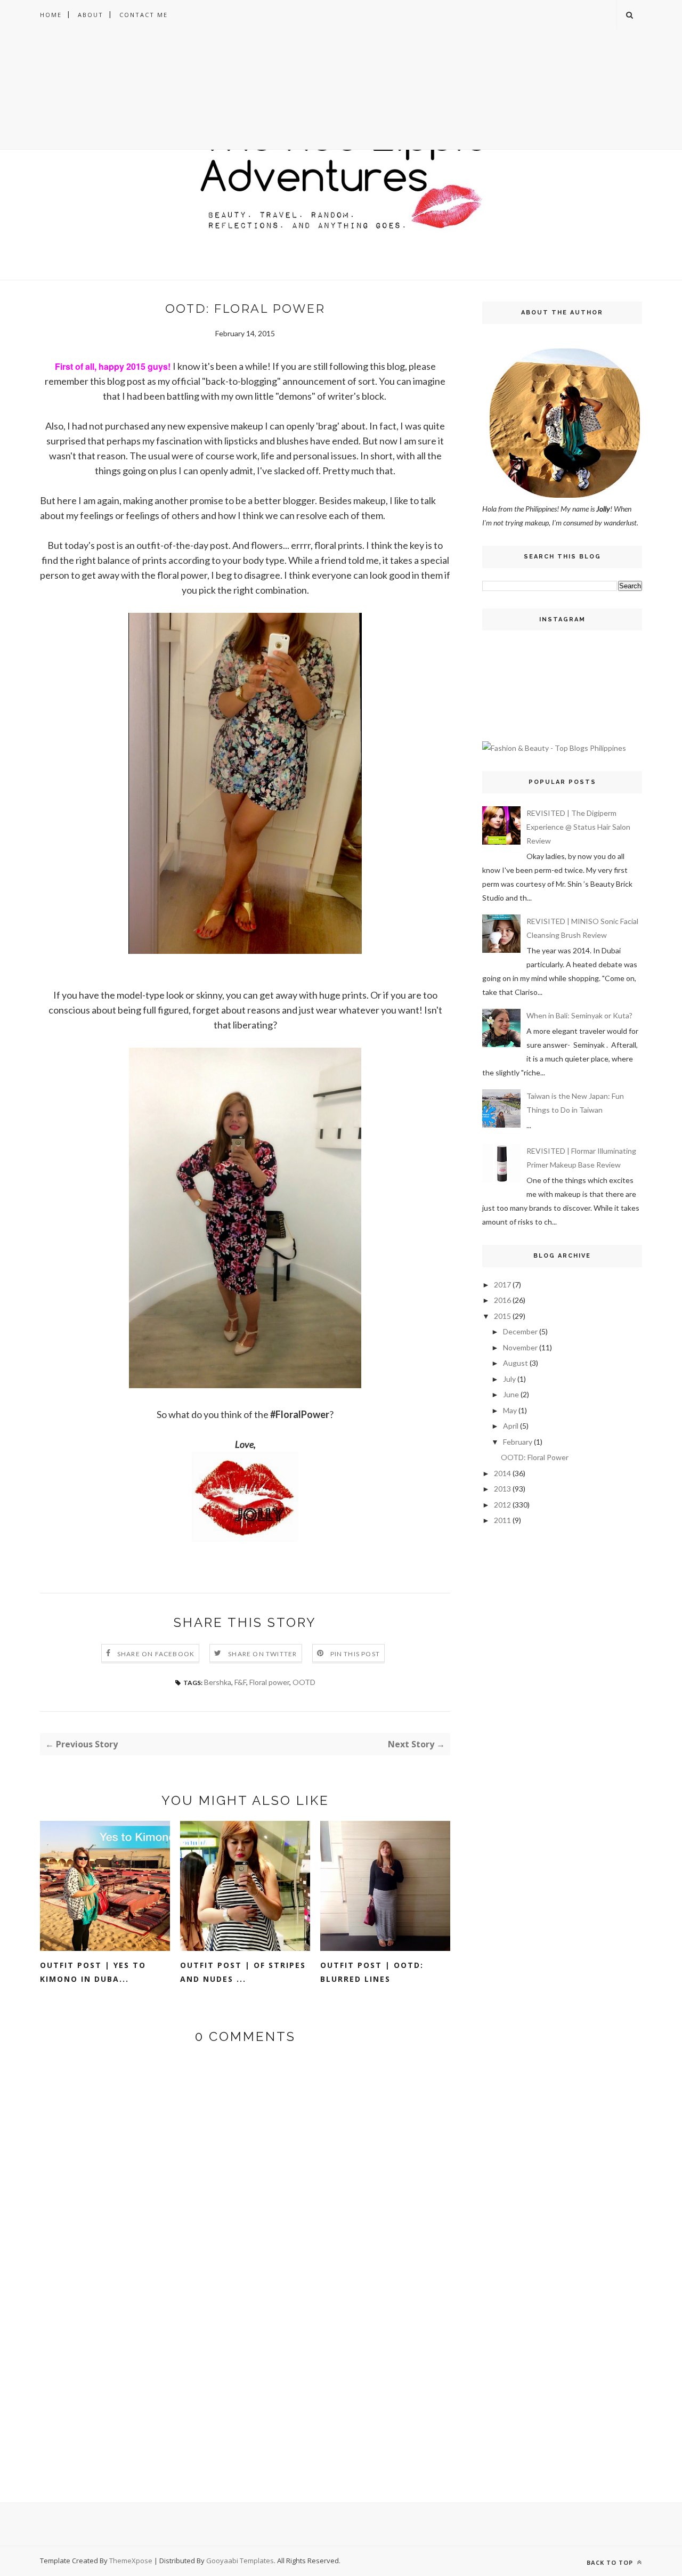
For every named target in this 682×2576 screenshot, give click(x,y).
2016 (502, 1300)
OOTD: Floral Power (535, 1457)
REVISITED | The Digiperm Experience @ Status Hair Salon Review (578, 827)
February (518, 1442)
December (520, 1331)
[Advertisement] (341, 104)
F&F (240, 1682)
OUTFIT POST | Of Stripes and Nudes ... (243, 1972)
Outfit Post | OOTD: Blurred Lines (372, 1972)
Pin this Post (355, 1654)
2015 (502, 1316)
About (91, 15)
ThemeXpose (131, 2561)
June (511, 1394)
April (511, 1426)
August (515, 1363)
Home (51, 15)
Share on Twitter (262, 1654)
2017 (502, 1285)
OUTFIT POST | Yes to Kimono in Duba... (93, 1972)
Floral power (269, 1682)
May (510, 1410)
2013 (502, 1489)
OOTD (304, 1682)
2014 (502, 1473)
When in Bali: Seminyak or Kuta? (579, 1015)
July (509, 1379)
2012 (502, 1505)
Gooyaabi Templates (240, 2561)
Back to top (611, 2562)
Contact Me (144, 15)
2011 (502, 1520)
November (520, 1347)
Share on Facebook (156, 1654)
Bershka (218, 1682)
